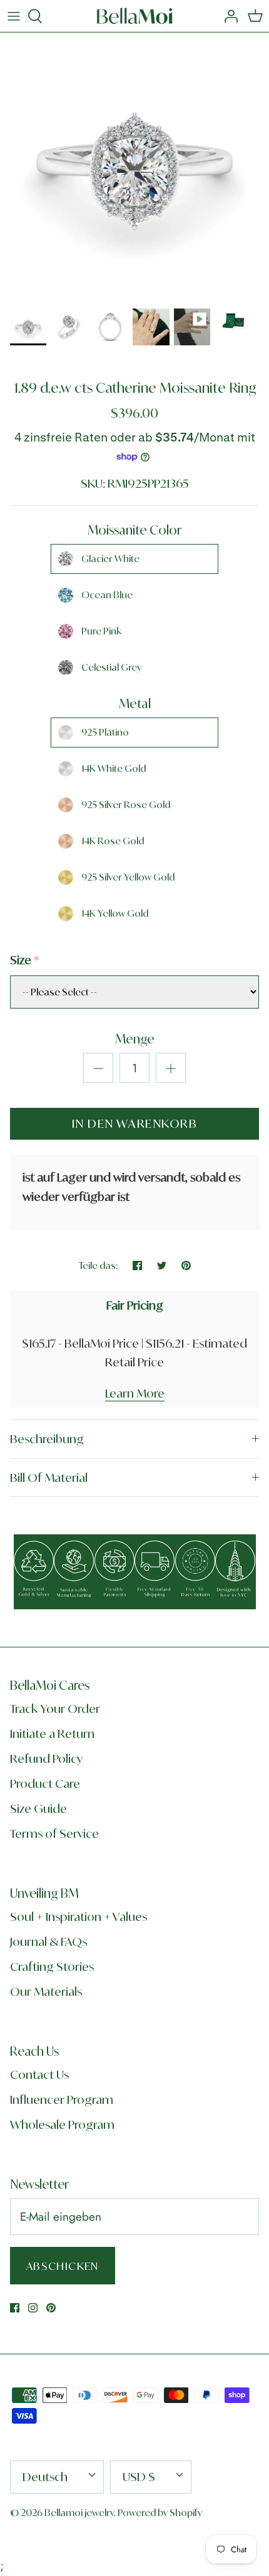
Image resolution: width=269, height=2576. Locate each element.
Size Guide (38, 1809)
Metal (135, 703)
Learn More (135, 1393)
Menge (135, 1039)
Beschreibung (47, 1439)
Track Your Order (55, 1709)
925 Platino (105, 732)
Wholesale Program (62, 2124)
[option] (134, 167)
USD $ (139, 2477)
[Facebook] (15, 2308)
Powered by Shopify (160, 2513)
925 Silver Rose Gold (126, 805)
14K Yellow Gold (115, 913)
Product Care (45, 1784)
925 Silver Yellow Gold (128, 877)
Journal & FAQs (48, 1942)
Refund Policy (46, 1759)
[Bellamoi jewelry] (135, 16)
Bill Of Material (49, 1478)
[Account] (228, 16)
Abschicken (63, 2266)
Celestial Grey (111, 667)
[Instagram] (33, 2308)
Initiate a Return (52, 1734)
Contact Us (39, 2075)
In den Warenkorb (134, 1123)
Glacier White (110, 559)
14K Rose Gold (113, 841)
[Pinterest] (51, 2308)
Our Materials (46, 1991)
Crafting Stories (52, 1967)
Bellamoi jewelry (79, 2513)
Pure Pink (101, 631)
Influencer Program (62, 2100)
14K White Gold (114, 768)
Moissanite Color (134, 530)
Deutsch (45, 2477)
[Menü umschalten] (14, 16)
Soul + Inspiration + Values (79, 1917)
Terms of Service (54, 1833)
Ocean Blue (107, 595)
